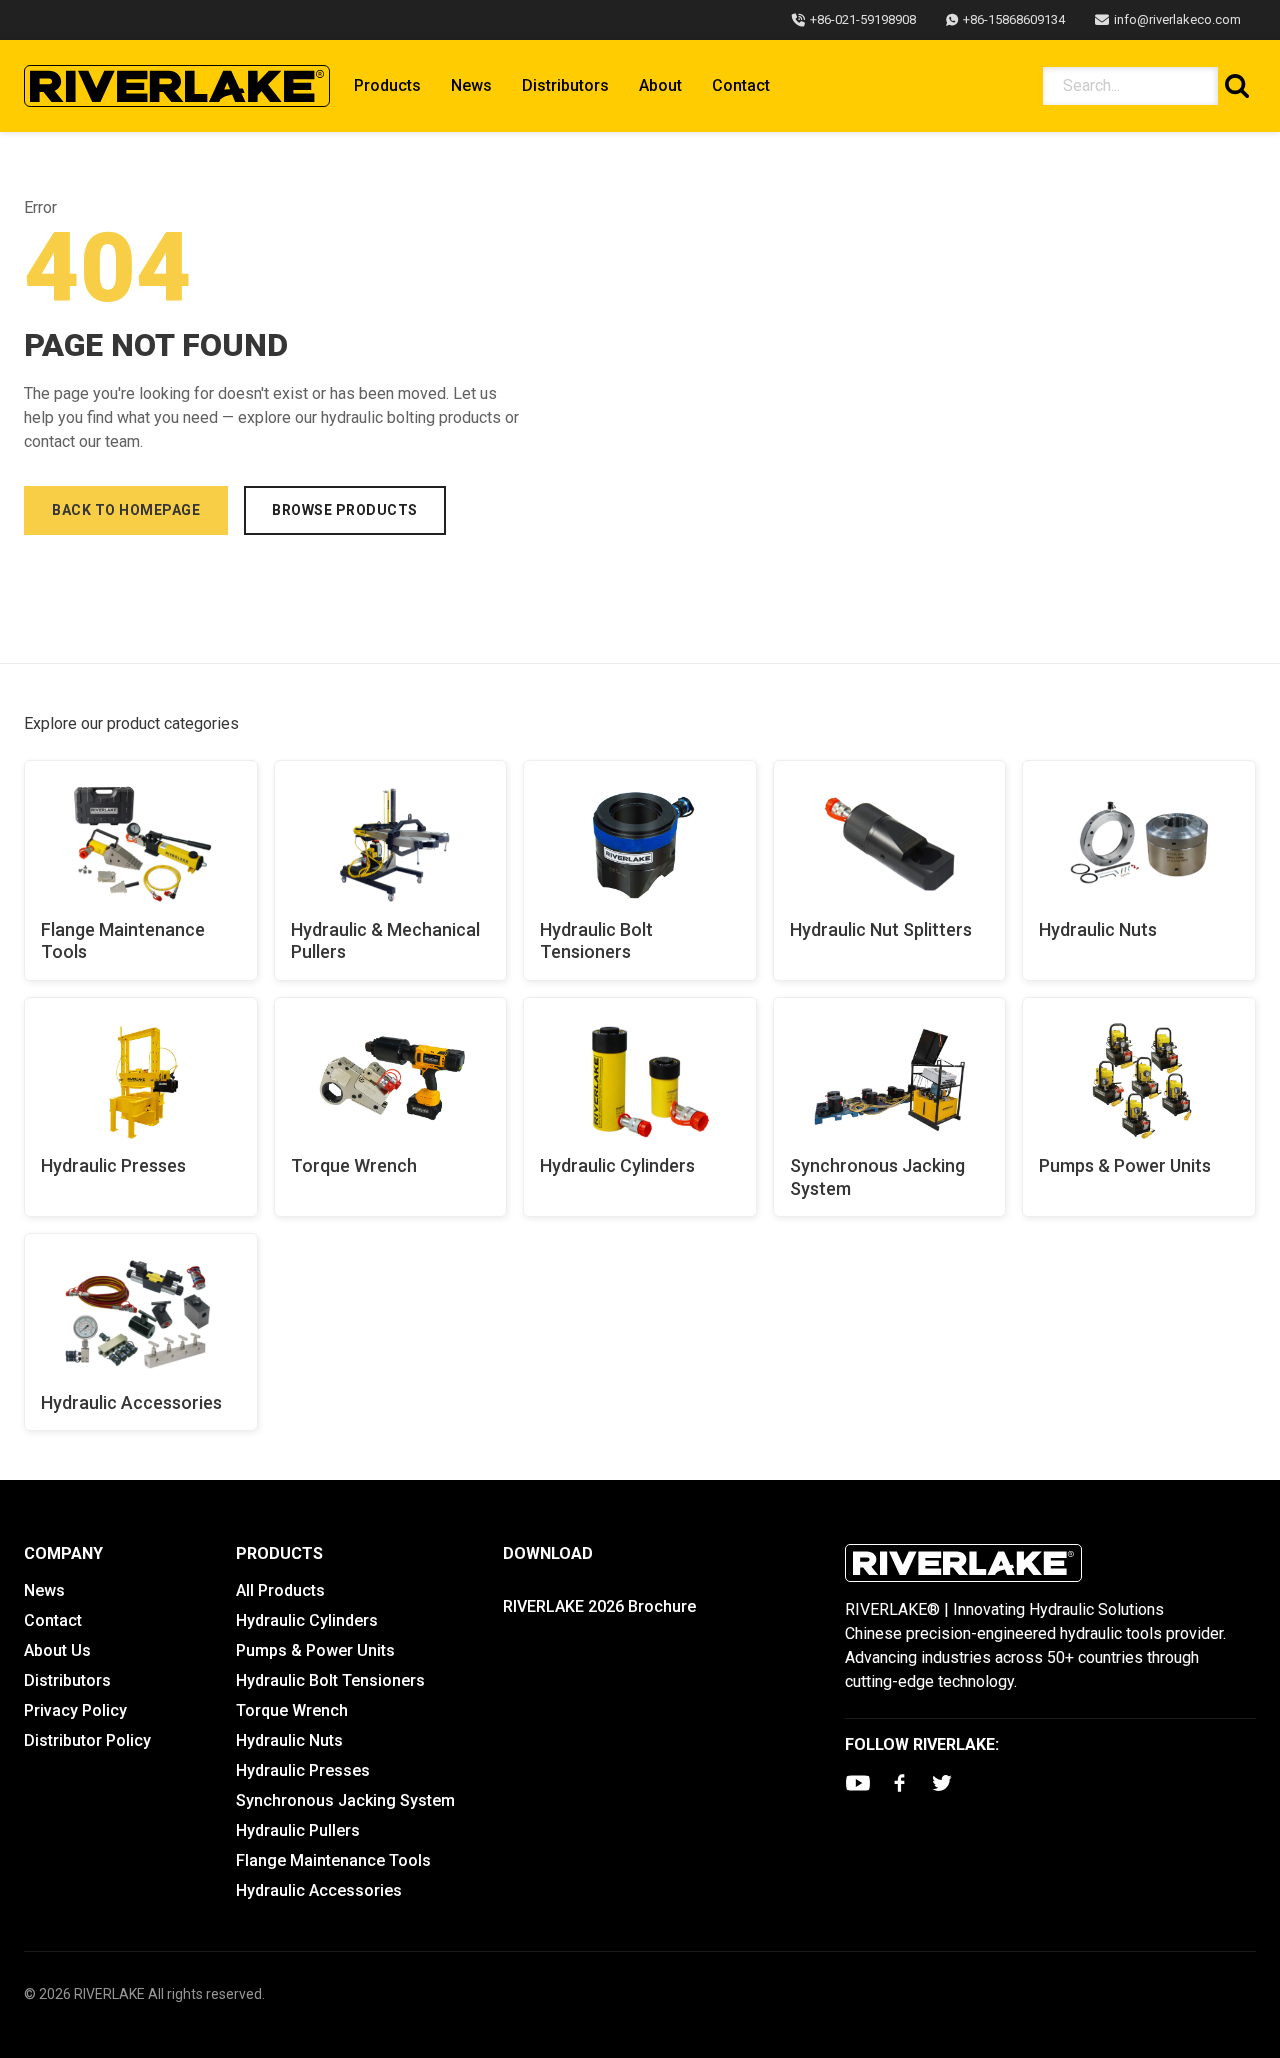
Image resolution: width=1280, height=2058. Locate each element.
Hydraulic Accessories (131, 1402)
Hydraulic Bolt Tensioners (596, 941)
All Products (280, 1590)
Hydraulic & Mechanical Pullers (385, 941)
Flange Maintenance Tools (123, 941)
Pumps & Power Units (1125, 1165)
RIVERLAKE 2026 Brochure (599, 1606)
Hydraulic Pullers (298, 1830)
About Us (57, 1650)
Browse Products (345, 510)
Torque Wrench (354, 1165)
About (660, 85)
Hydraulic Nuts (1098, 929)
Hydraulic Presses (113, 1165)
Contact (741, 85)
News (471, 85)
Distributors (565, 85)
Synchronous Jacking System (877, 1177)
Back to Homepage (126, 510)
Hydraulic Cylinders (617, 1165)
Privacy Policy (75, 1710)
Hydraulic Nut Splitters (881, 929)
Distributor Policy (87, 1740)
